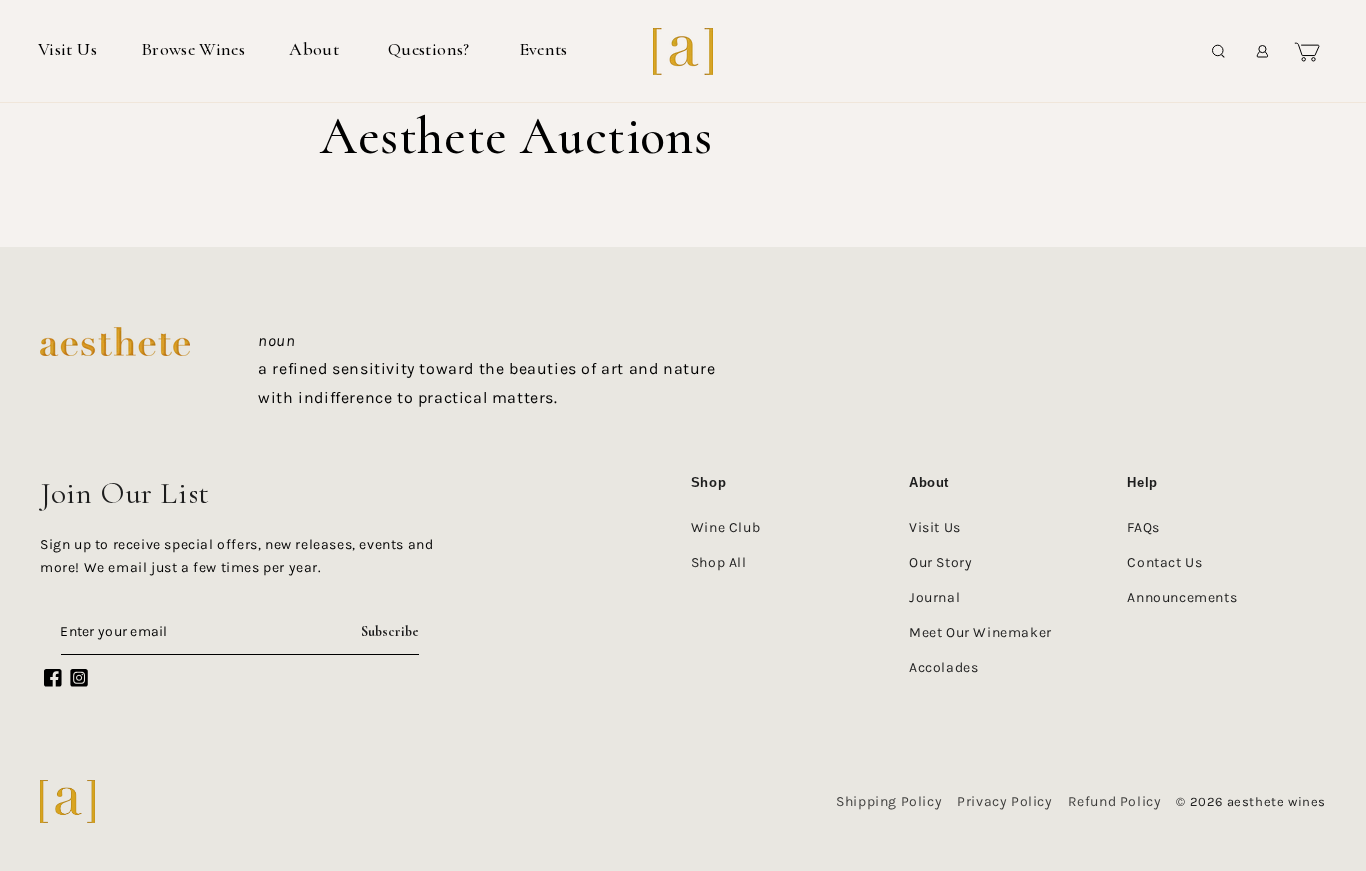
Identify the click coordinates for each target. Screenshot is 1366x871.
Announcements (1182, 597)
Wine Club (725, 527)
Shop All (719, 562)
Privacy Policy (1004, 801)
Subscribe (390, 631)
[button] (316, 50)
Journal (934, 597)
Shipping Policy (889, 801)
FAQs (1143, 527)
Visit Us (935, 527)
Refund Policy (1115, 801)
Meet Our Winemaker (980, 632)
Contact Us (1164, 562)
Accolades (943, 667)
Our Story (940, 562)
